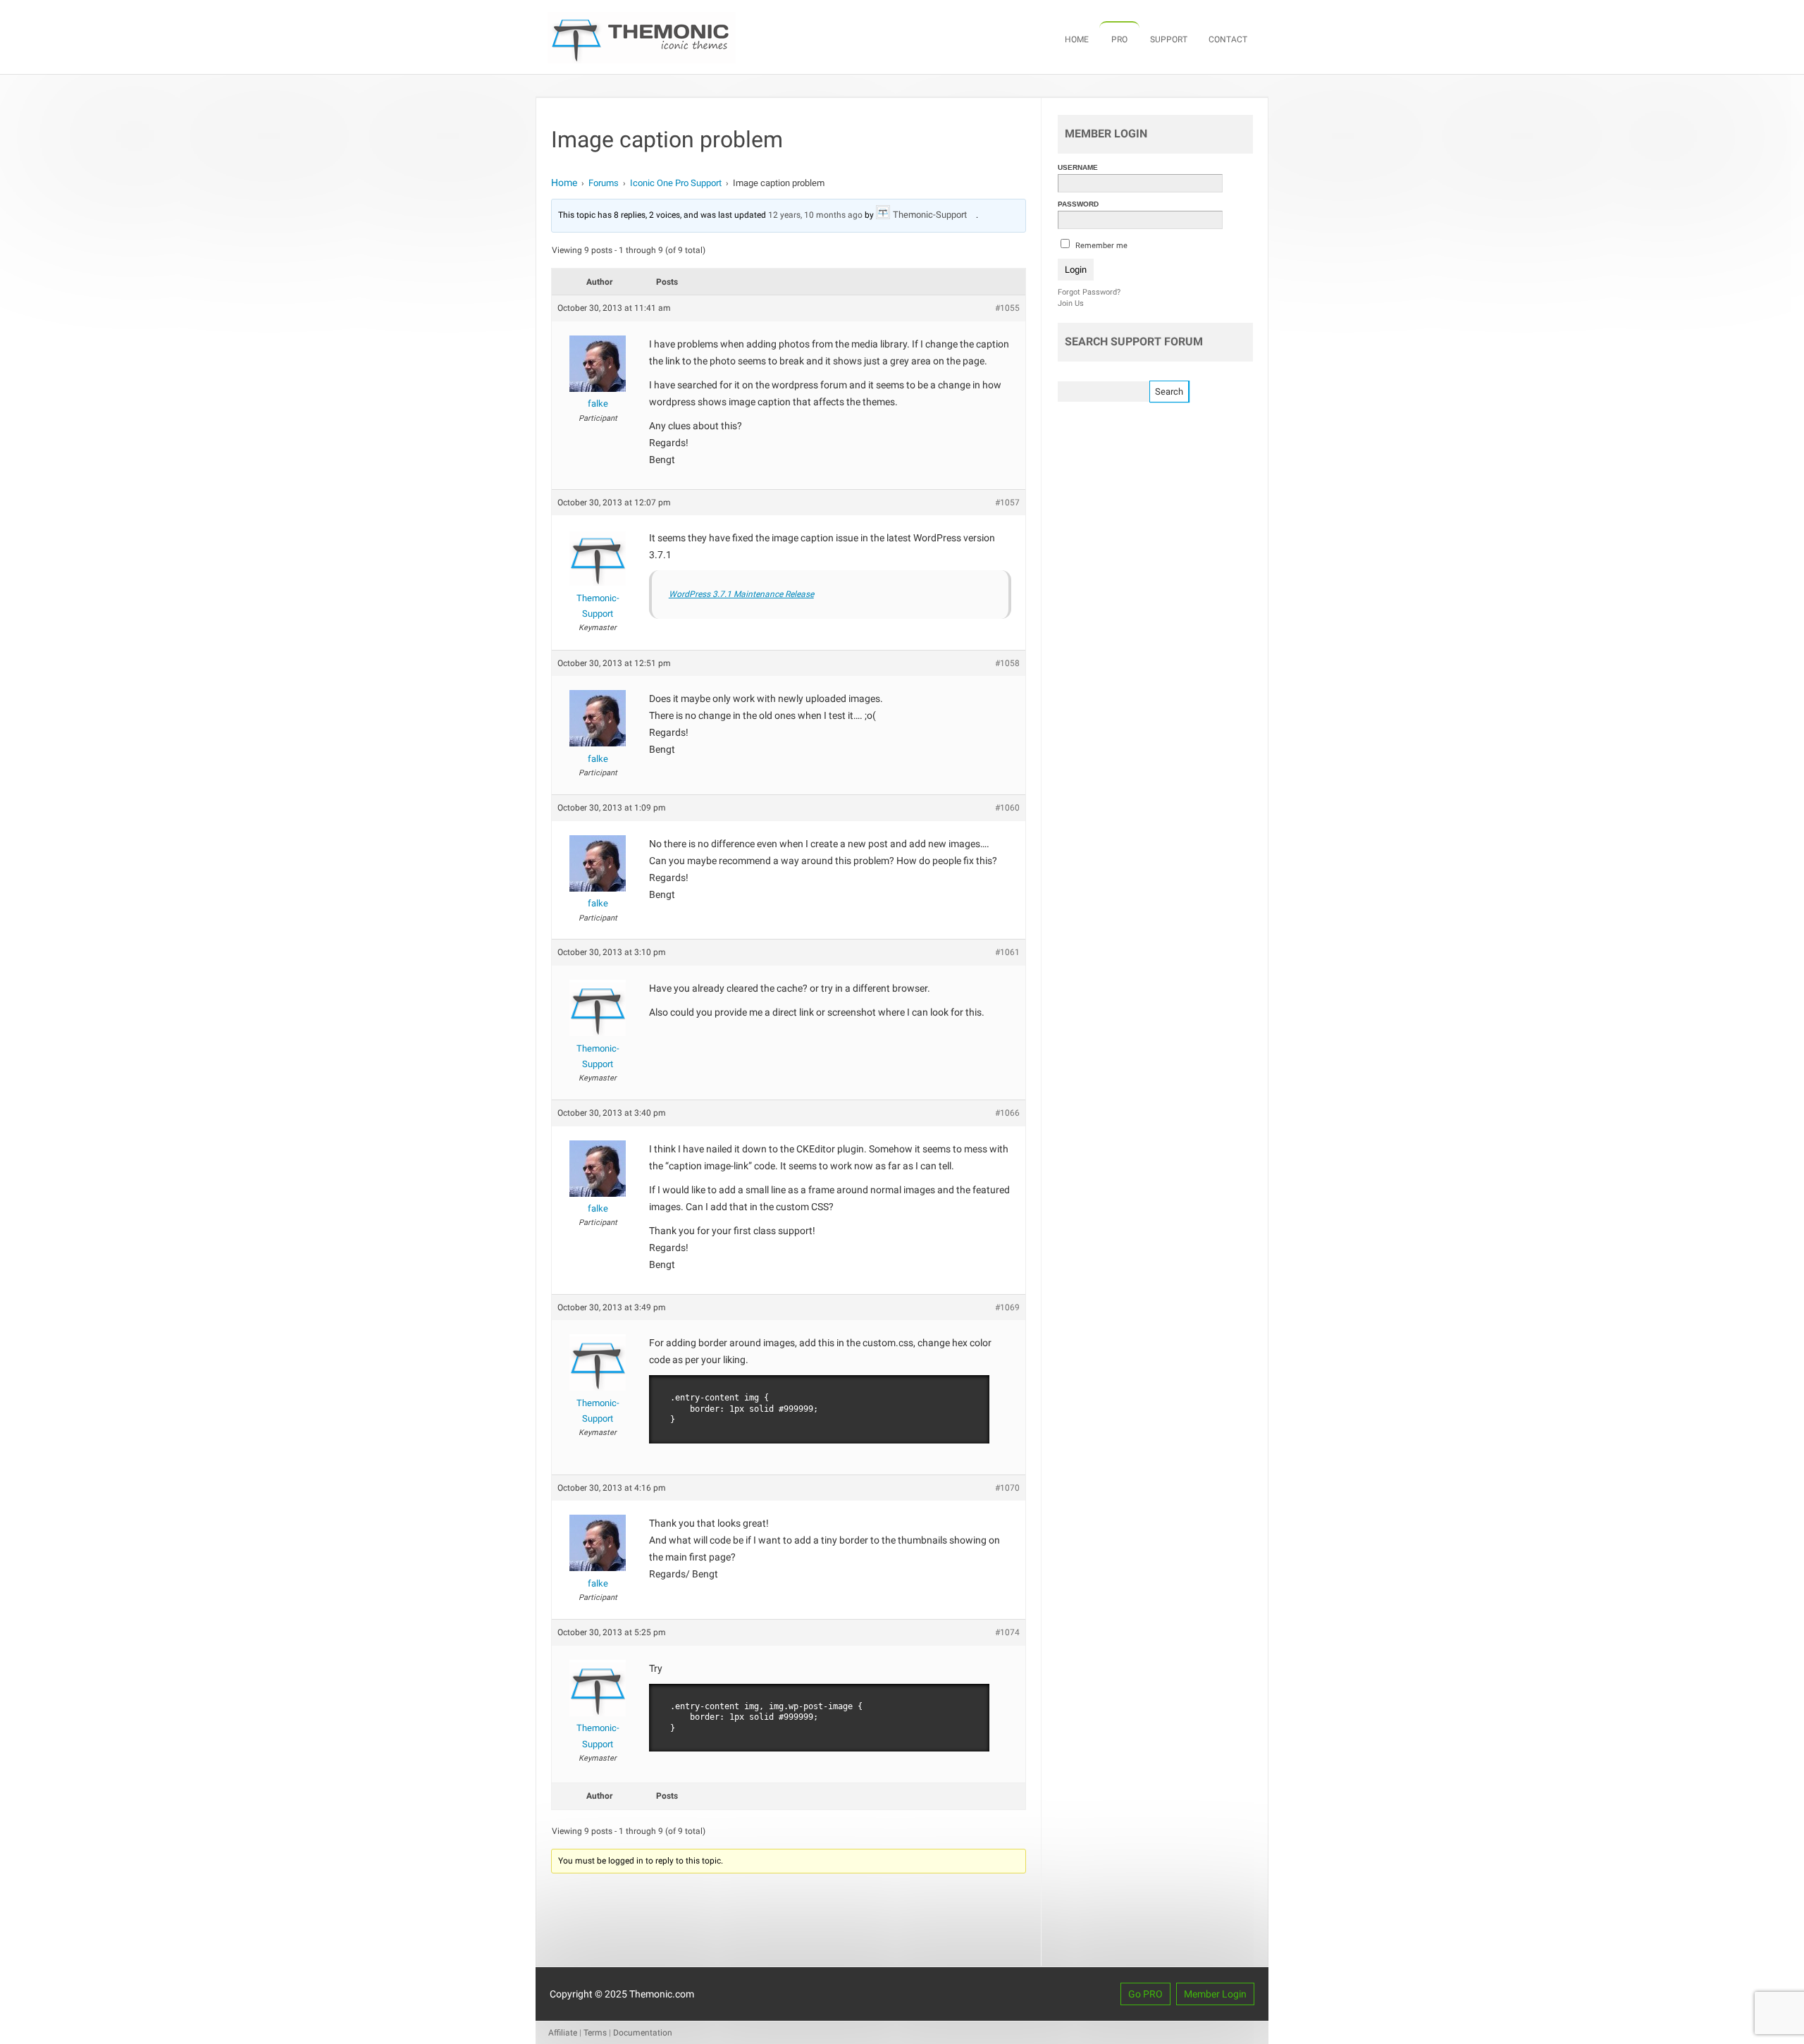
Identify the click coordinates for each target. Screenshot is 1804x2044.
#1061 (1007, 952)
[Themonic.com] (642, 60)
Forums (604, 183)
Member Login (1215, 1994)
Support (1169, 39)
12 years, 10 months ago (815, 215)
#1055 (1007, 308)
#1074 (1007, 1632)
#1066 (1007, 1113)
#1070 (1007, 1488)
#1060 (1007, 808)
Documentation (643, 2033)
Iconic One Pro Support (676, 183)
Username (1078, 167)
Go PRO (1145, 1994)
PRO (1119, 39)
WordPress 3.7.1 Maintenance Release (741, 594)
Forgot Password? (1089, 292)
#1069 (1007, 1307)
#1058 (1007, 663)
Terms (595, 2033)
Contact (1228, 39)
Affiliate (563, 2033)
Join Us (1071, 303)
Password (1078, 204)
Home (1077, 39)
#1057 (1007, 503)
